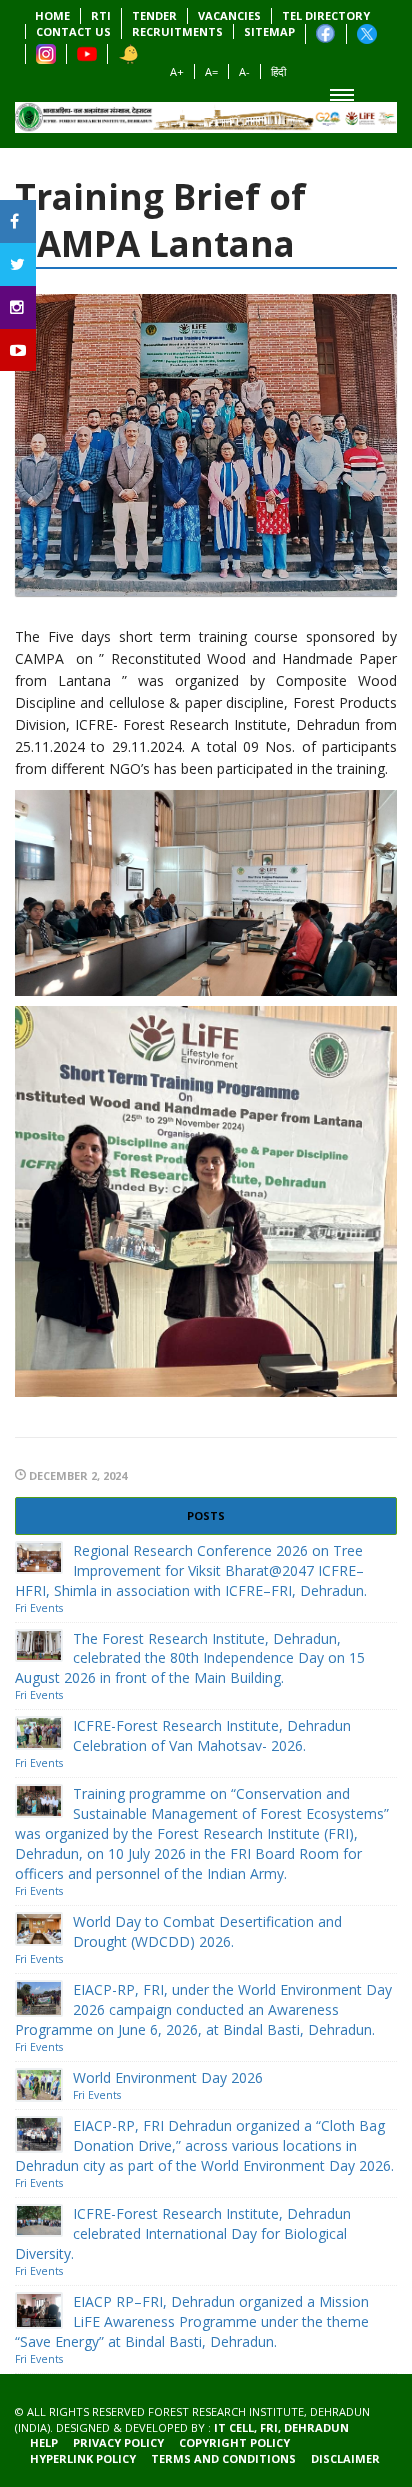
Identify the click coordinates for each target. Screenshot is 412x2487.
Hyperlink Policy (83, 2458)
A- (244, 71)
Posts (206, 1515)
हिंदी (278, 71)
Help (44, 2442)
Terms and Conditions (223, 2458)
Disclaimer (345, 2458)
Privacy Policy (118, 2442)
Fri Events (39, 1608)
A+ (177, 71)
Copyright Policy (234, 2442)
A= (211, 71)
